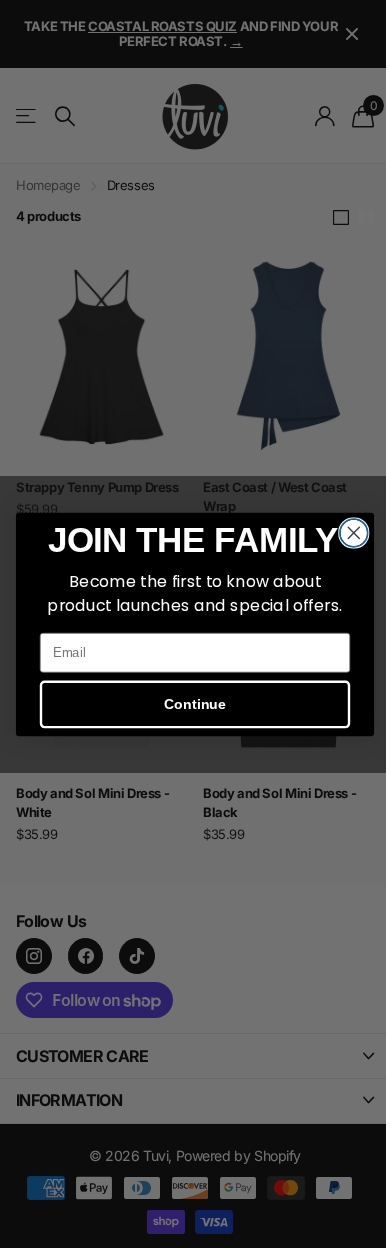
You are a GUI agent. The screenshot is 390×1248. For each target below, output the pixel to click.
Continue (195, 704)
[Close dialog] (354, 533)
